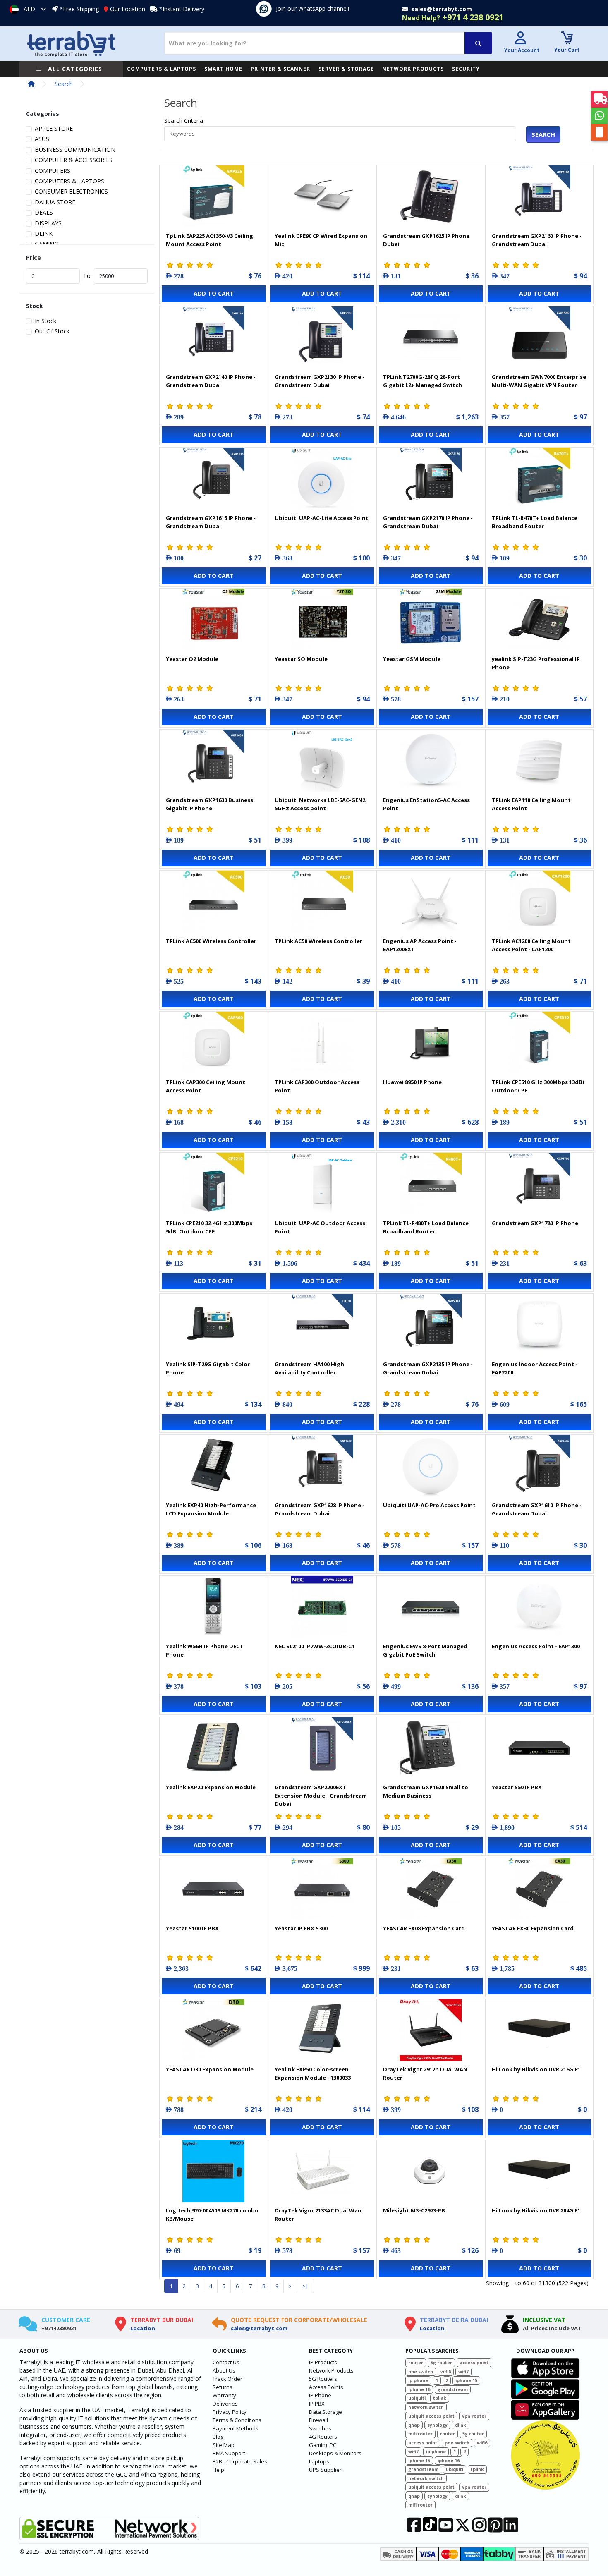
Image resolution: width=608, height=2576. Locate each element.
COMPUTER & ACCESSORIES (74, 160)
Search (64, 84)
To (87, 276)
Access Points (326, 2387)
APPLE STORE (54, 128)
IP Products (323, 2362)
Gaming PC (323, 2445)
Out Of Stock (52, 331)
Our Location (128, 9)
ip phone (418, 2380)
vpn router (474, 2416)
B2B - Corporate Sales (240, 2461)
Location (143, 2328)
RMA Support (229, 2453)
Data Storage (326, 2412)
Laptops (319, 2461)
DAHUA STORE (55, 202)
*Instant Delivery (182, 9)
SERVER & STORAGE (346, 69)
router (416, 2363)
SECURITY (466, 69)
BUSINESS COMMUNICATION (75, 150)
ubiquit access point (431, 2416)
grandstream (453, 2389)
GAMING (47, 244)
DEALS (44, 212)
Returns (223, 2387)
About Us (224, 2370)
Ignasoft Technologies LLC (117, 2565)
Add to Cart (214, 293)
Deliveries (225, 2404)
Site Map (224, 2445)
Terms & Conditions (237, 2420)
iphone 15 (466, 2380)
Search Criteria (184, 121)
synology (437, 2425)
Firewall (318, 2420)
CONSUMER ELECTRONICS (71, 191)
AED (29, 9)
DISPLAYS (48, 223)
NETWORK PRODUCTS (413, 69)
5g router (441, 2363)
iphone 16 (419, 2389)
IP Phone (320, 2395)
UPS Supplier (325, 2470)
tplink (440, 2398)
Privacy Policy (230, 2412)
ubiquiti (417, 2398)
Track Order (227, 2379)
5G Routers (323, 2379)
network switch (426, 2407)
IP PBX (317, 2404)
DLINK (44, 233)
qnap (414, 2425)
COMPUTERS (53, 171)
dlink (461, 2425)
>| (305, 2286)
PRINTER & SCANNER (280, 69)
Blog (218, 2437)
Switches (320, 2428)
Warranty (224, 2395)
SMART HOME (223, 69)
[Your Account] (521, 39)
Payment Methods (236, 2428)
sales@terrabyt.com (259, 2328)
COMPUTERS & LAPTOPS (162, 69)
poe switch (421, 2372)
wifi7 (463, 2372)
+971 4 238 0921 (453, 17)
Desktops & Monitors (335, 2453)
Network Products (331, 2370)
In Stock (45, 321)
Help (218, 2470)
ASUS (42, 139)
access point (474, 2363)
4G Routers (323, 2437)
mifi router (420, 2434)
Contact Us (226, 2362)
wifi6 (446, 2372)
